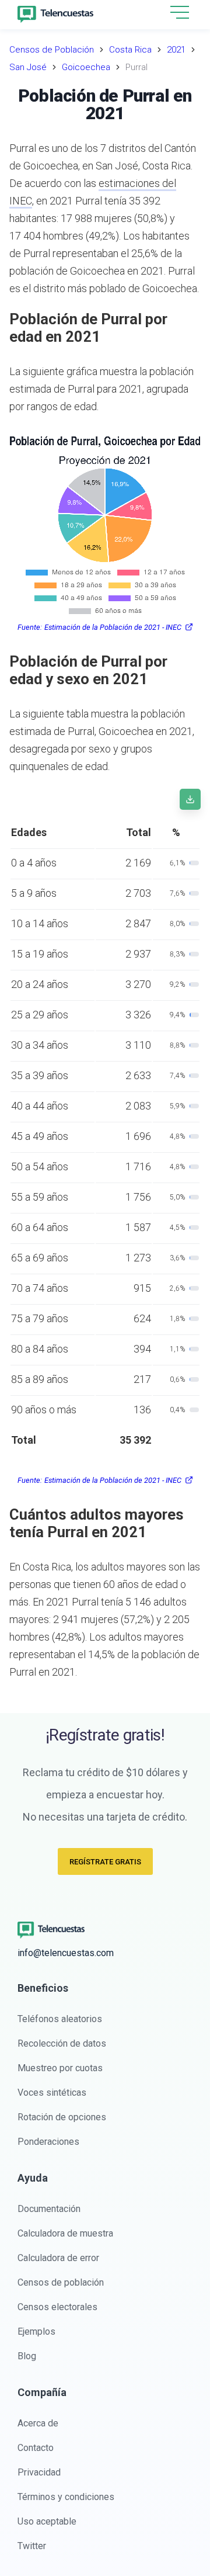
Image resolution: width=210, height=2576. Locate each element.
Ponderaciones (48, 2142)
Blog (27, 2356)
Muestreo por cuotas (60, 2068)
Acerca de (38, 2423)
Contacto (36, 2448)
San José (28, 67)
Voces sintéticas (52, 2093)
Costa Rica (130, 50)
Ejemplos (36, 2331)
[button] (180, 13)
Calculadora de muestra (65, 2233)
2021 (176, 50)
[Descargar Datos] (190, 799)
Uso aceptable (47, 2521)
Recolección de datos (62, 2043)
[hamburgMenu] (180, 12)
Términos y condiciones (66, 2497)
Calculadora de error (58, 2258)
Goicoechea (86, 67)
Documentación (49, 2209)
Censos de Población (52, 50)
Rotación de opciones (62, 2117)
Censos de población (61, 2282)
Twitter (32, 2546)
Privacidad (39, 2472)
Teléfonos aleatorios (60, 2019)
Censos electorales (57, 2307)
